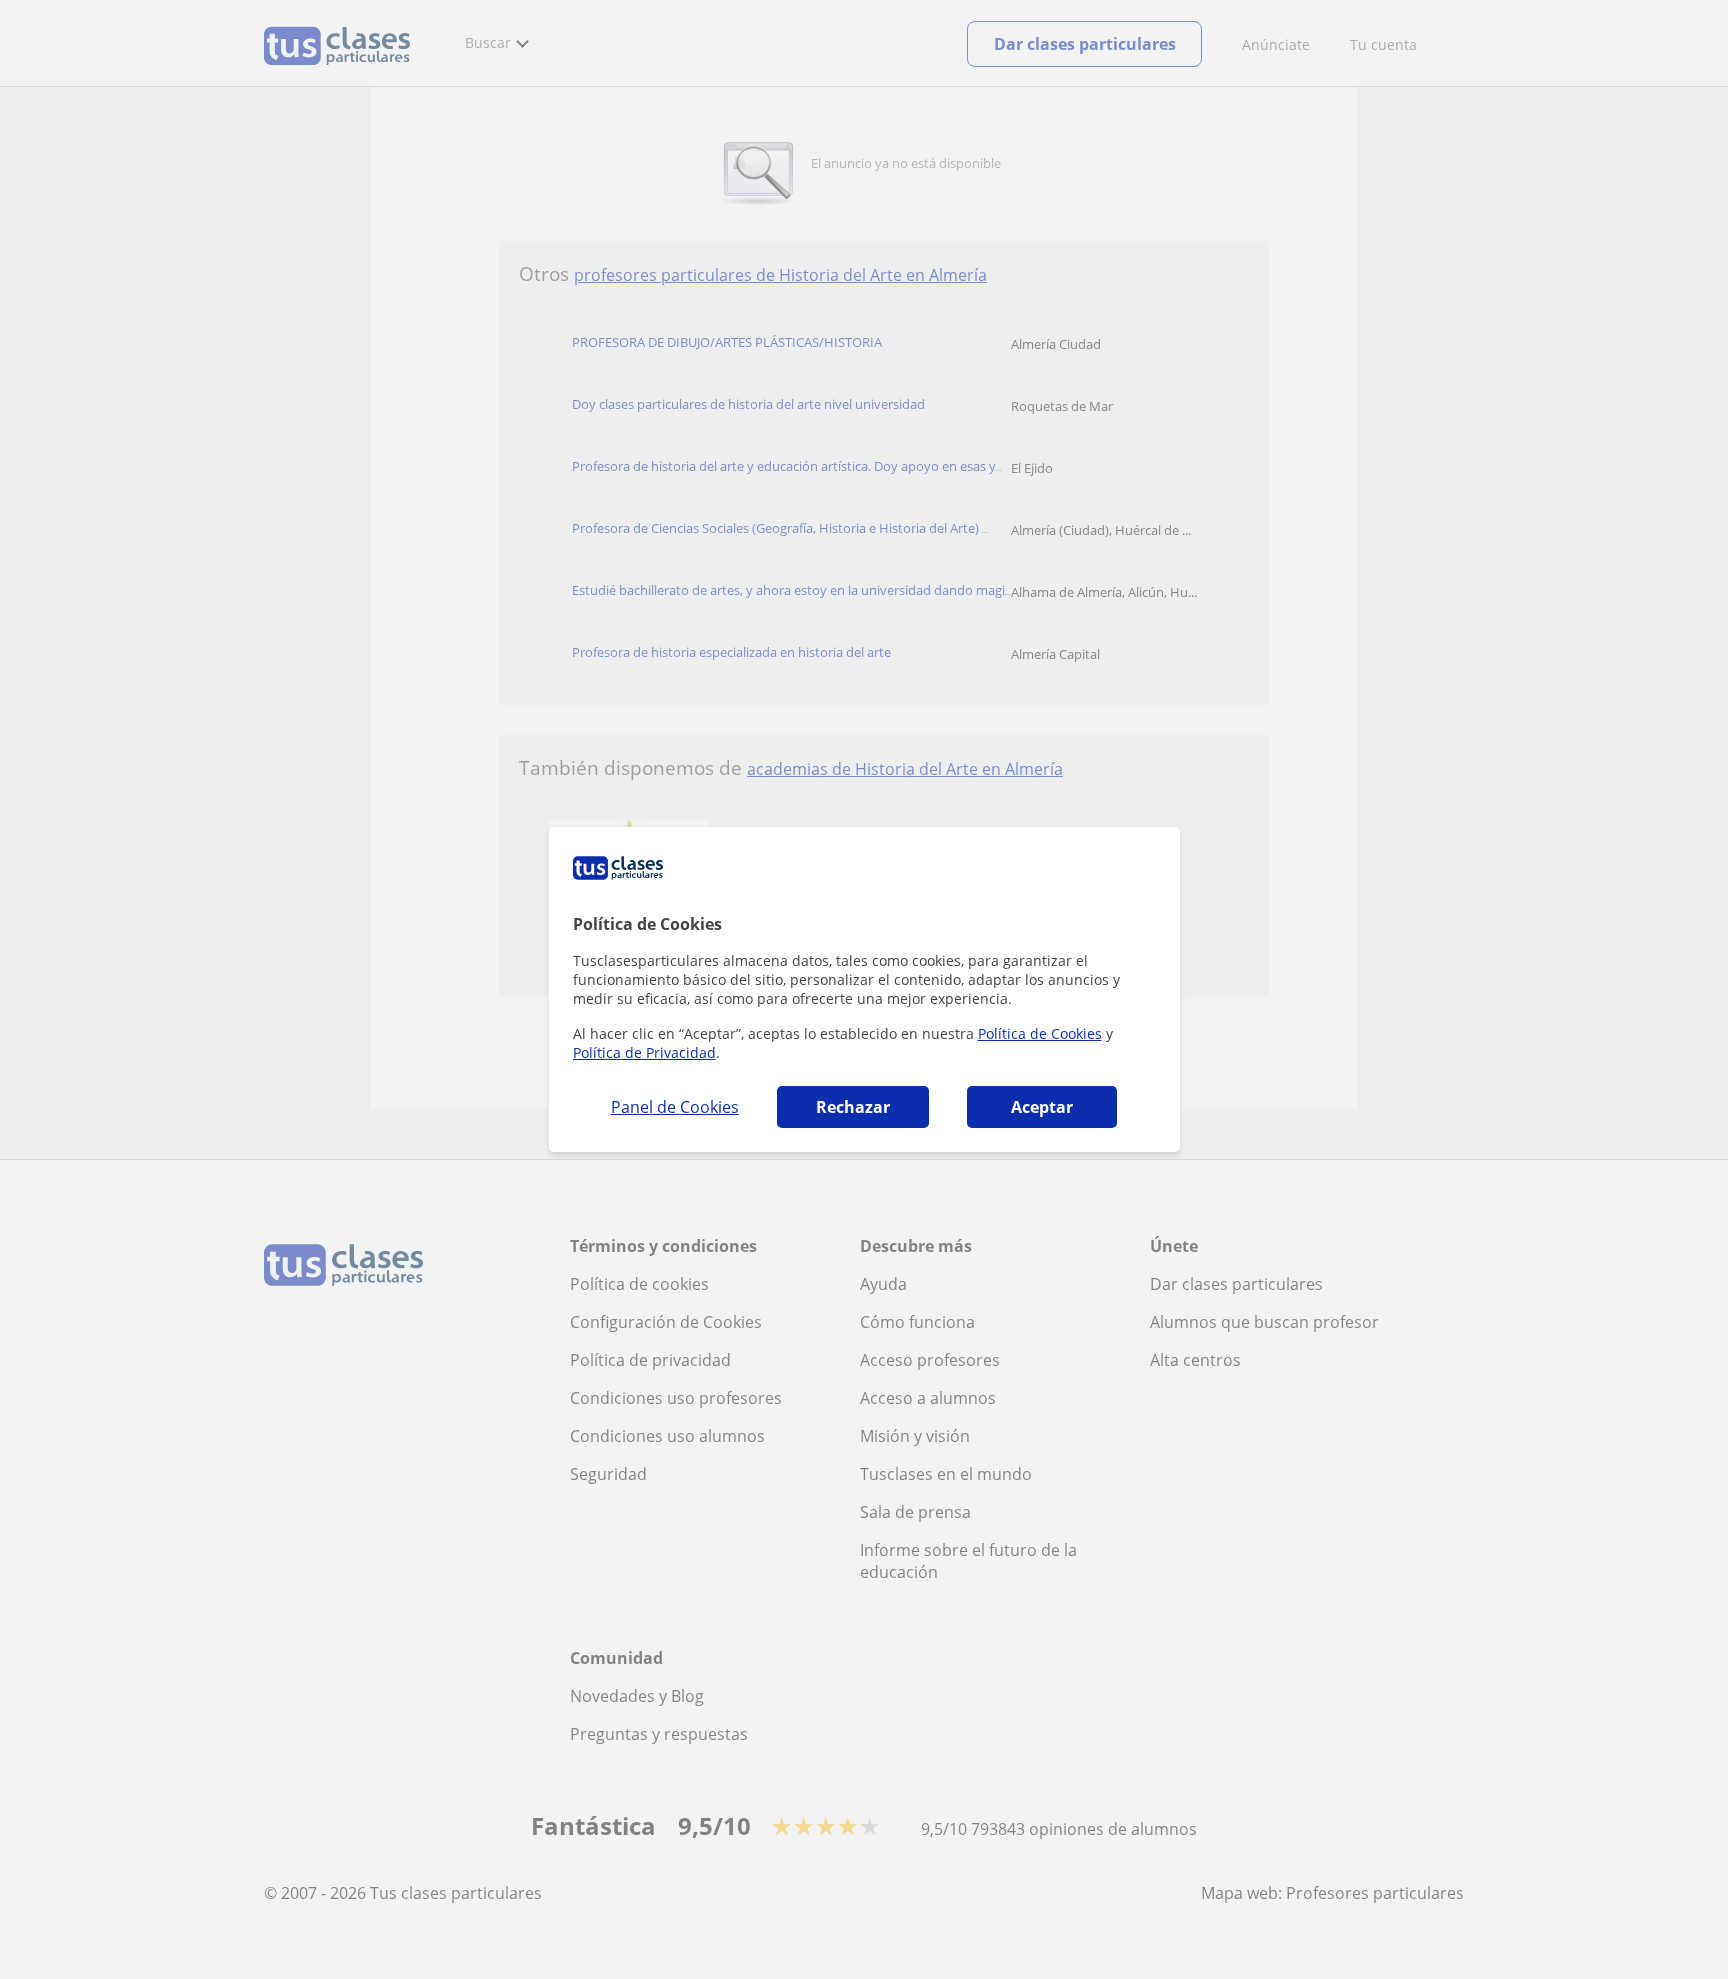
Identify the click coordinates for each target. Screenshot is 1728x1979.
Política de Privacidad (644, 1052)
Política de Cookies (1040, 1033)
